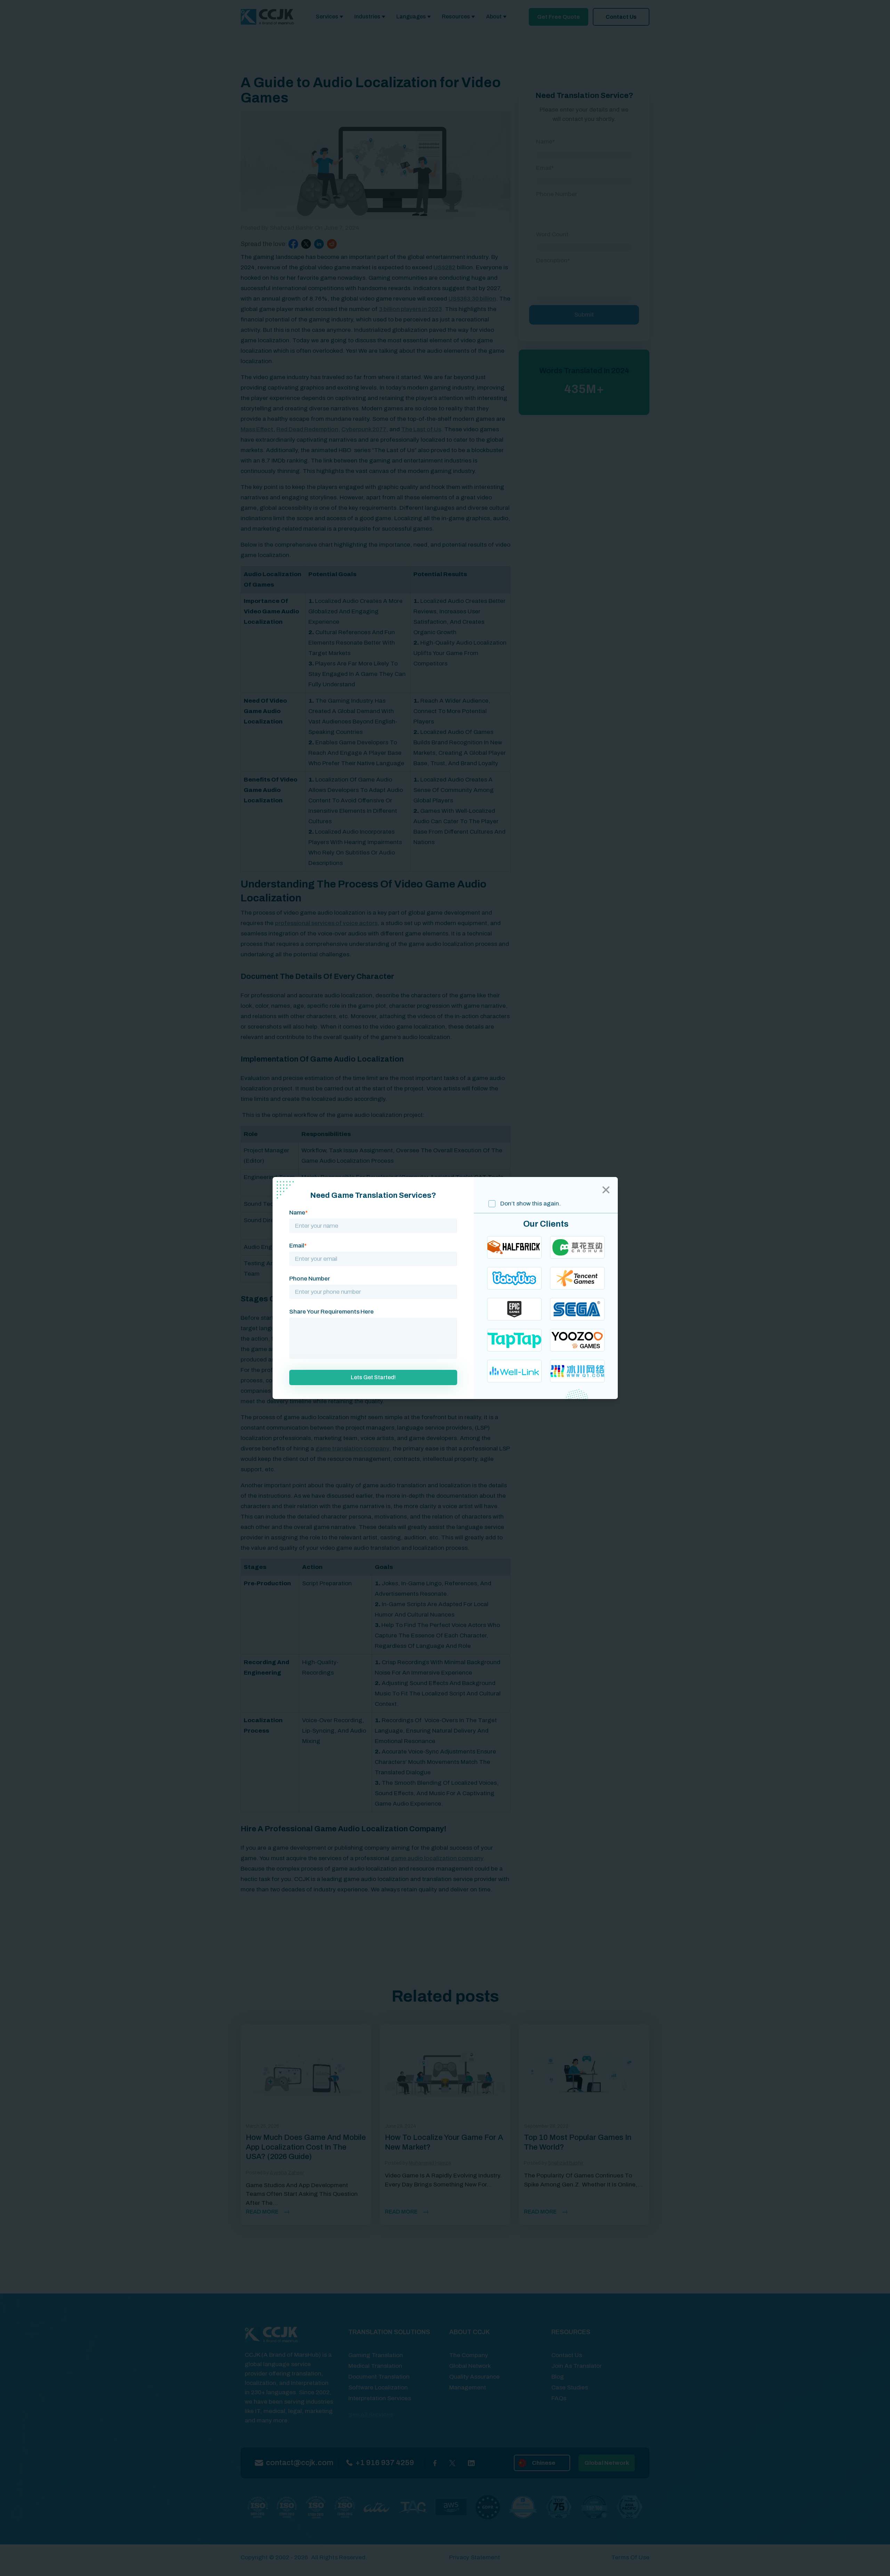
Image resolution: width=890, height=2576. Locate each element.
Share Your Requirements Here (331, 1312)
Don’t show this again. (530, 1204)
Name (298, 1213)
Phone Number (310, 1279)
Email (298, 1246)
